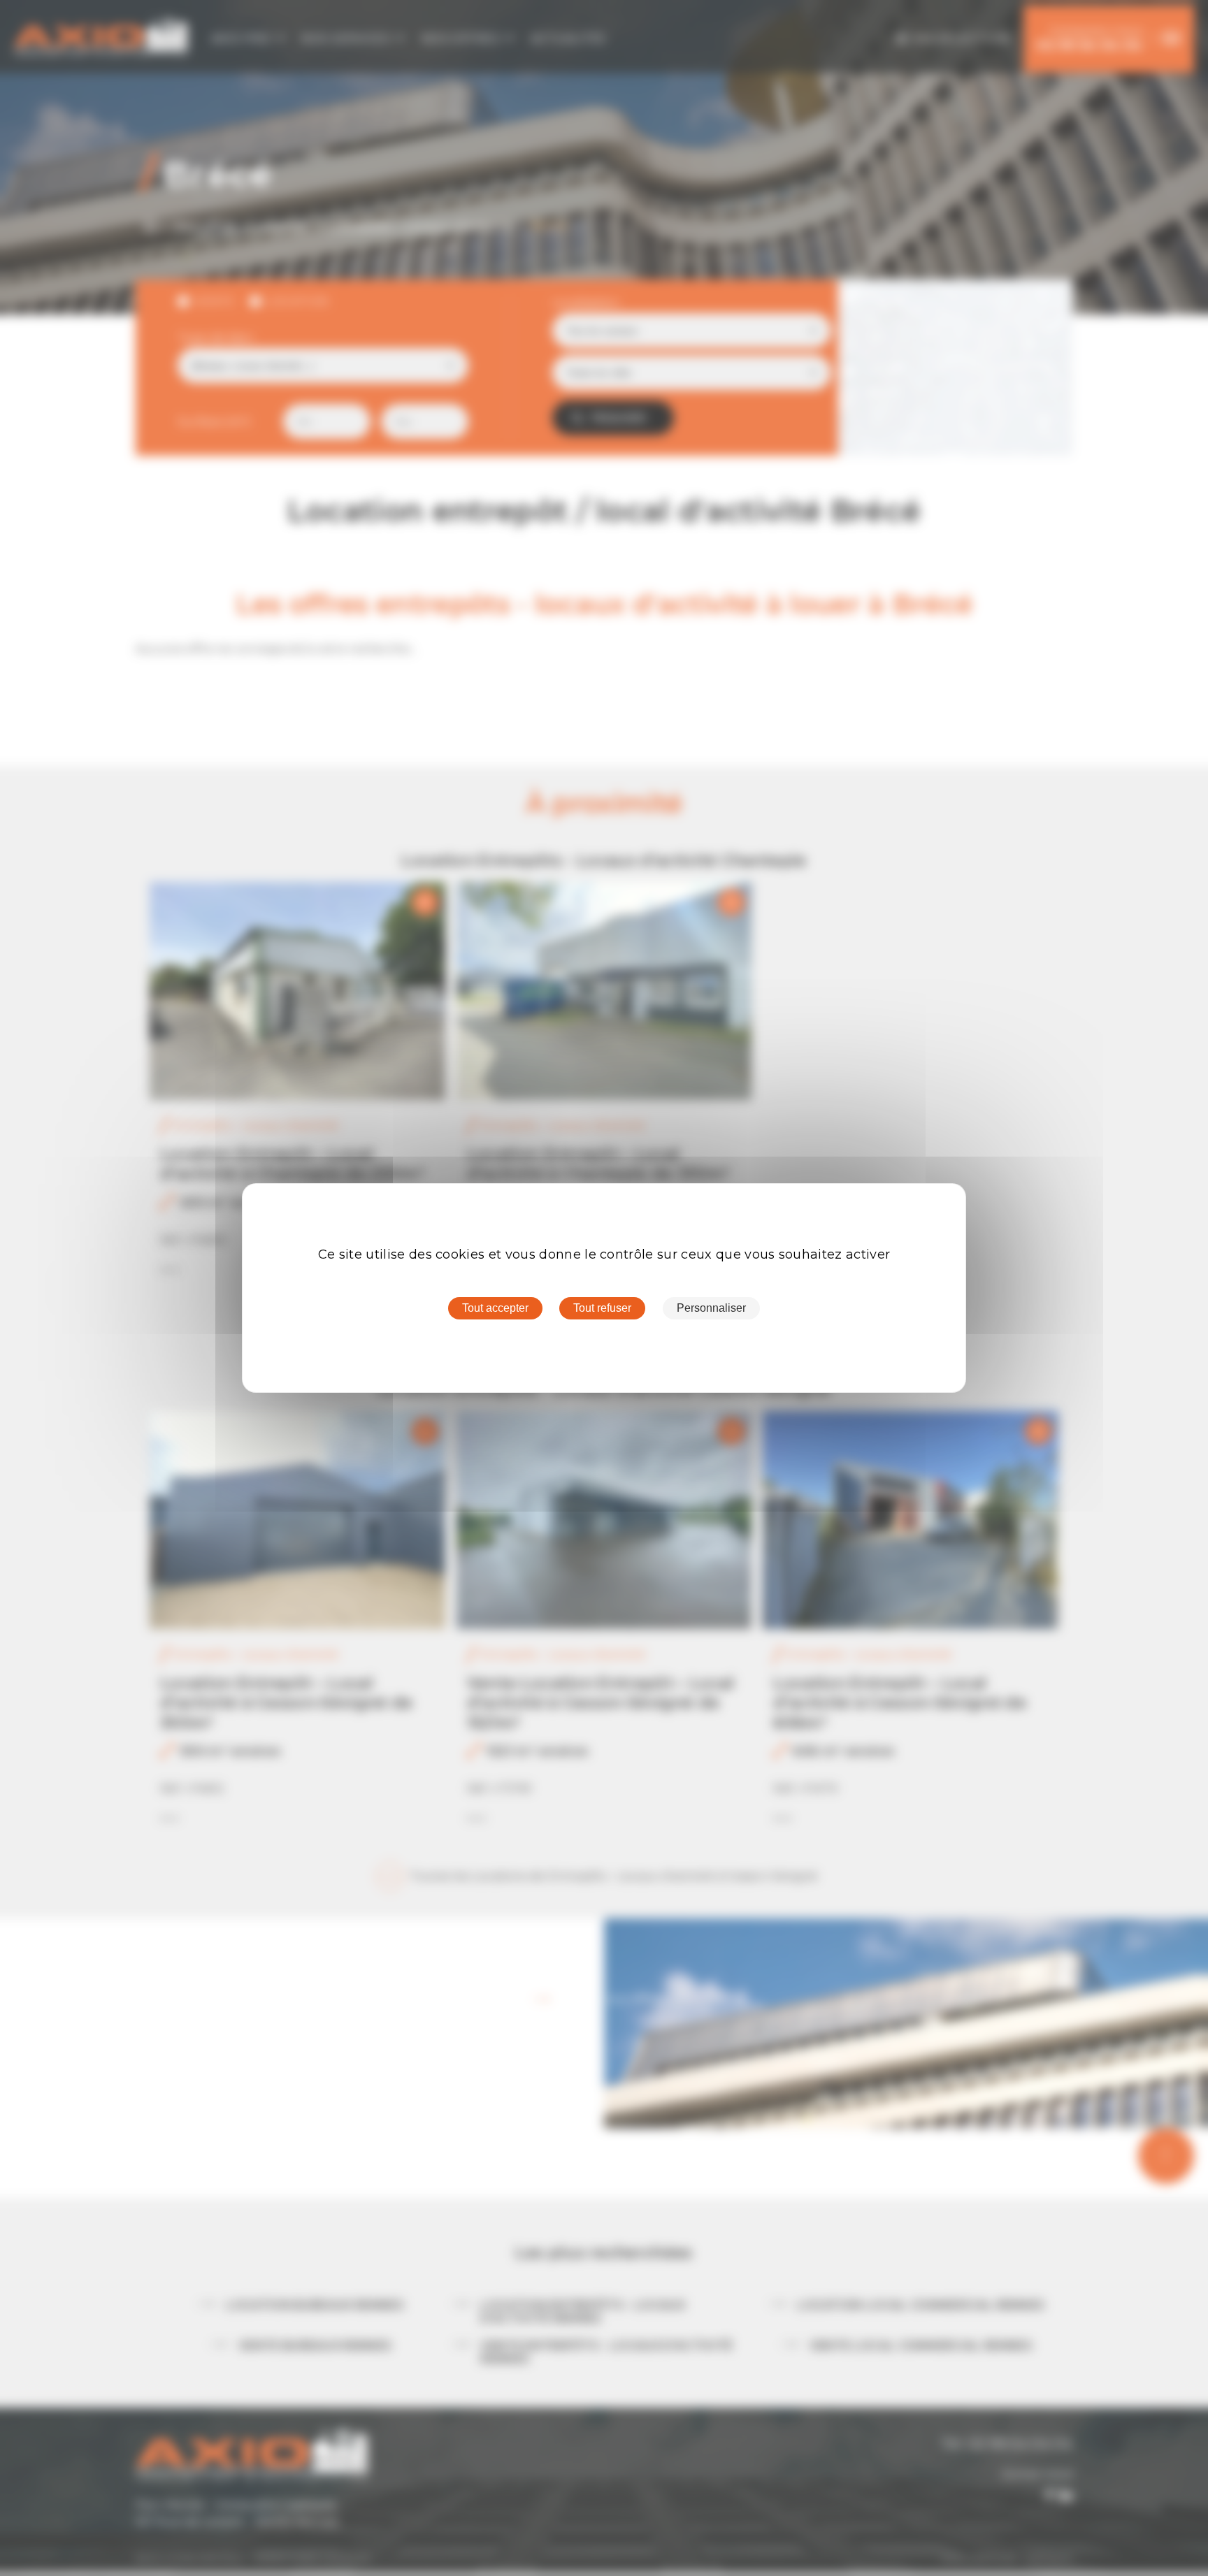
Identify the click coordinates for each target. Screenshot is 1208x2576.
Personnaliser (711, 1308)
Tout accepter (495, 1308)
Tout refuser (602, 1308)
